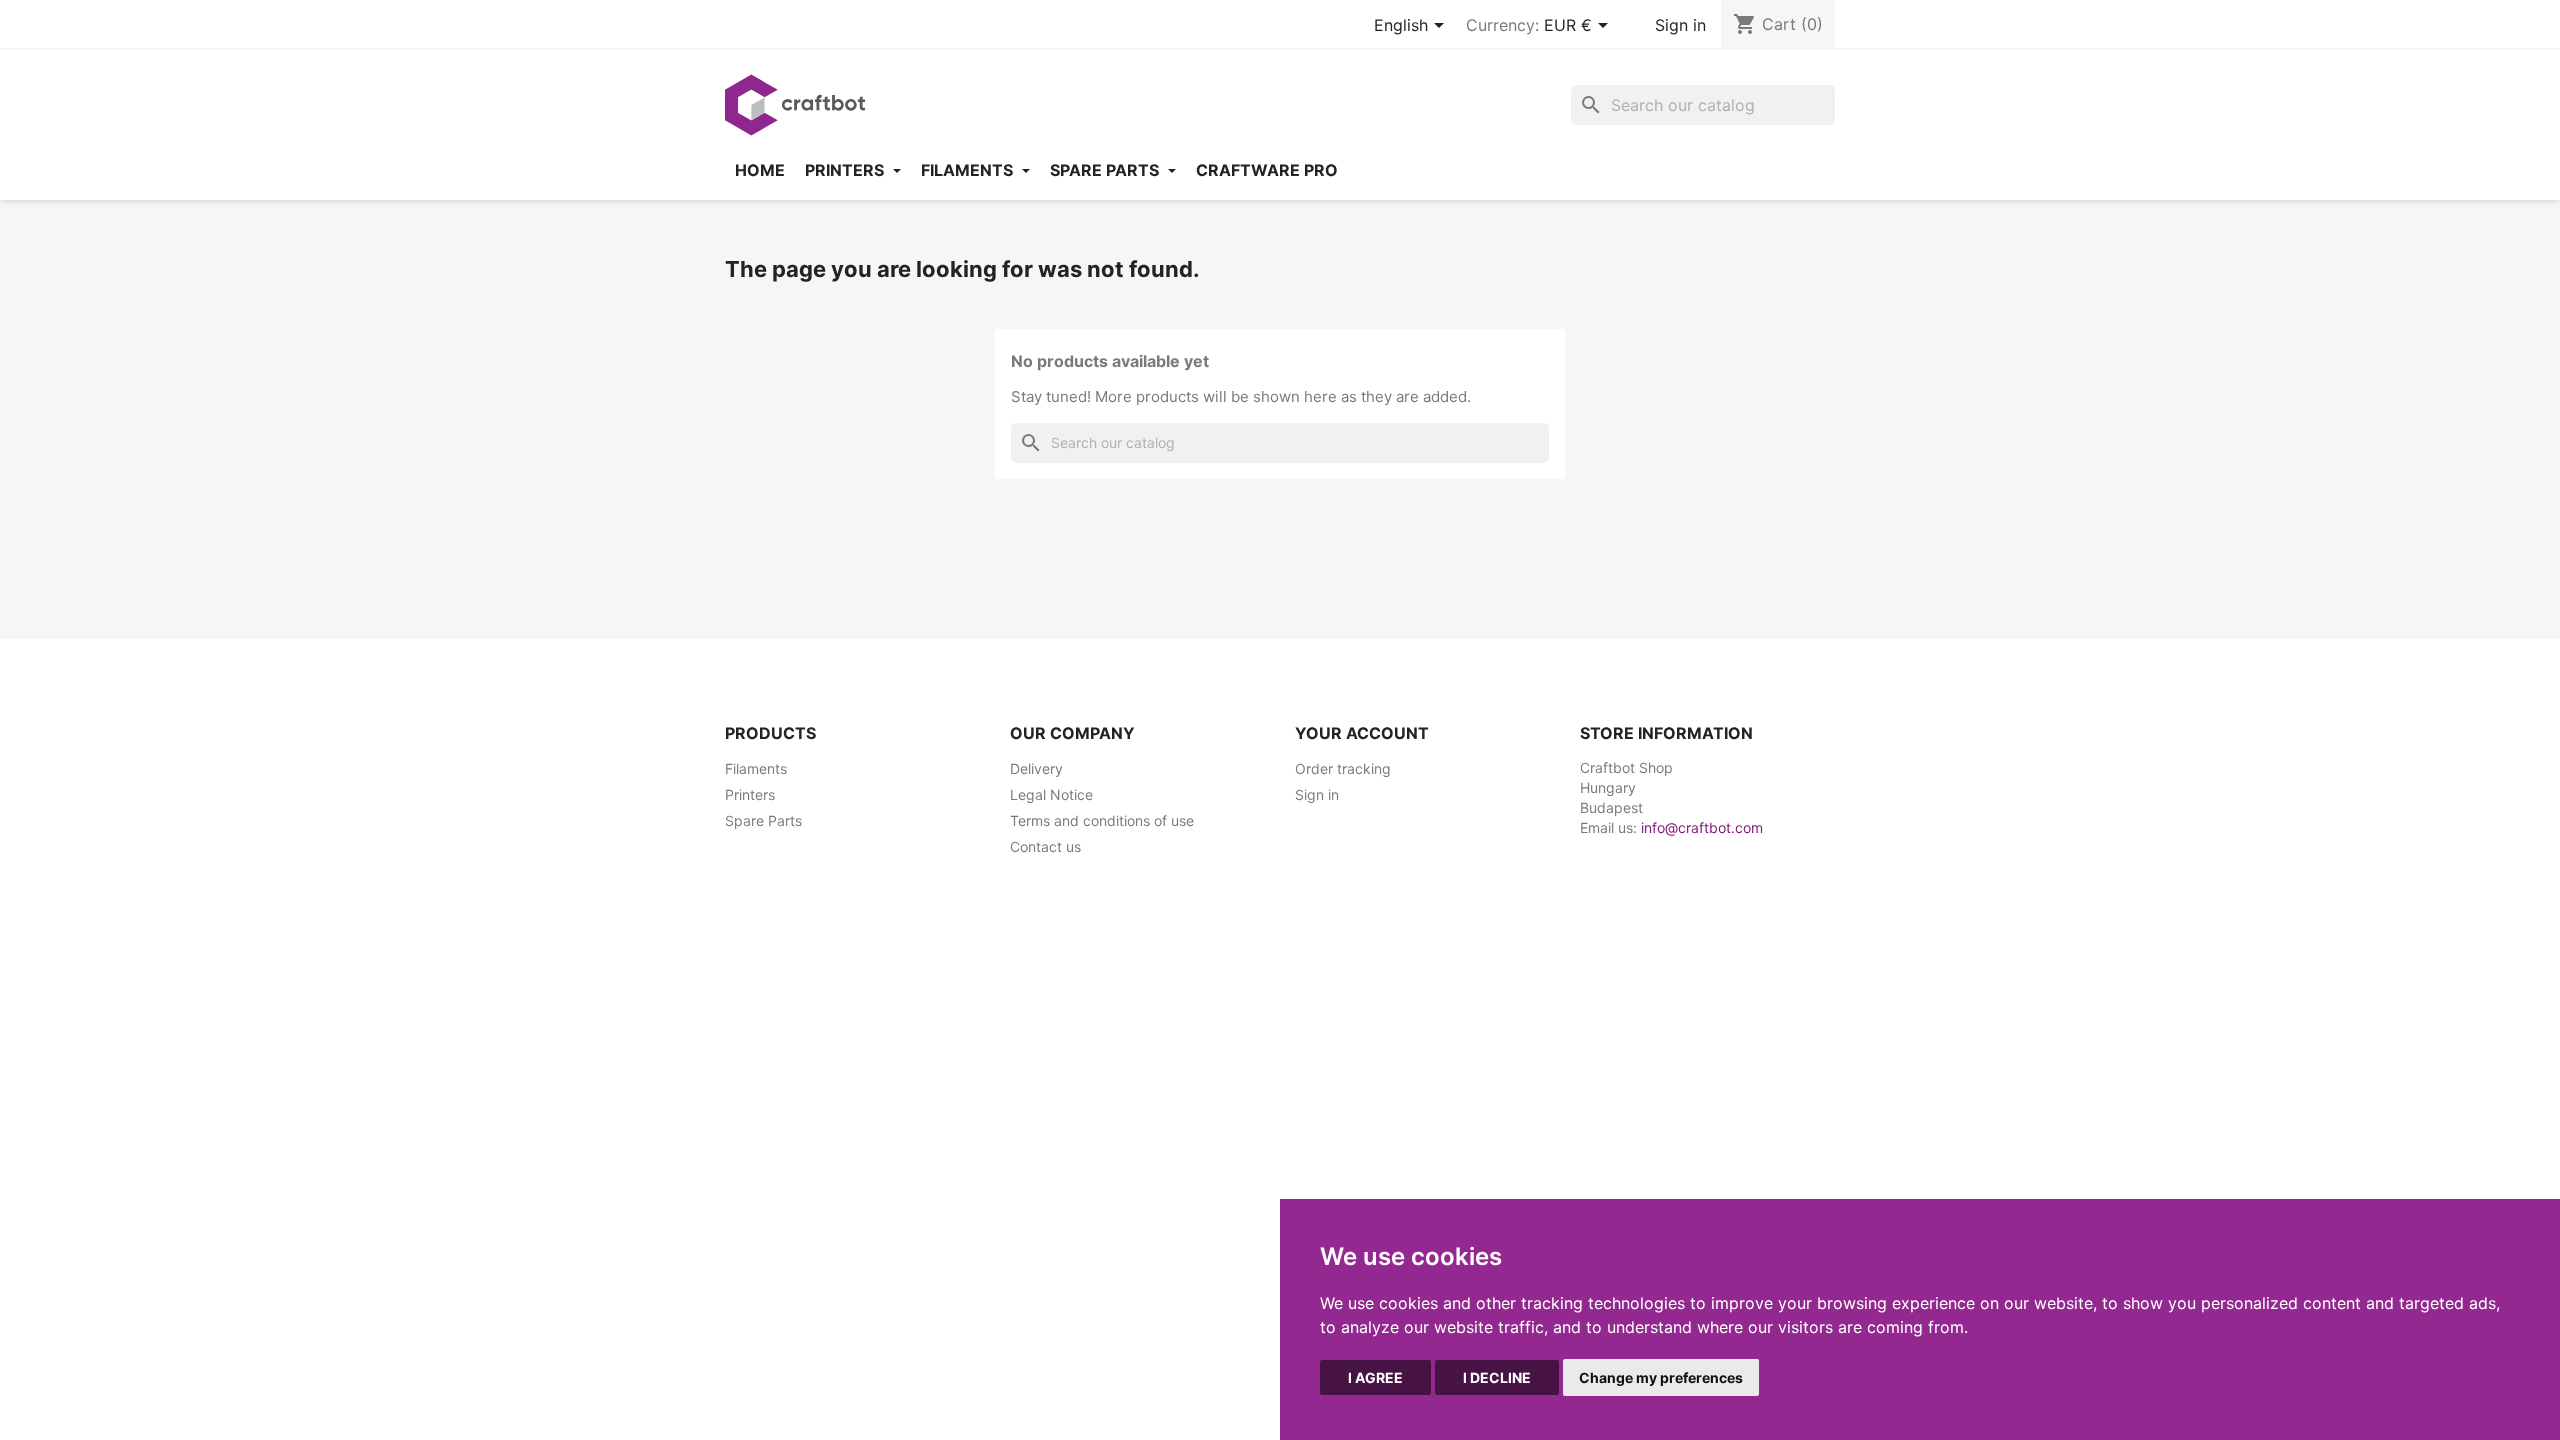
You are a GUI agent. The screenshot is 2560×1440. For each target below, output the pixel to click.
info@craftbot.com (1702, 827)
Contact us (1045, 846)
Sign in (1680, 25)
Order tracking (1343, 768)
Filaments (969, 170)
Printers (846, 170)
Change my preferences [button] (1661, 1377)
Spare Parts (763, 820)
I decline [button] (1497, 1377)
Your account (1362, 733)
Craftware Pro (1267, 170)
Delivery (1036, 768)
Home (760, 170)
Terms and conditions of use (1102, 820)
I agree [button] (1375, 1377)
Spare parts (1106, 170)
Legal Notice (1051, 794)
